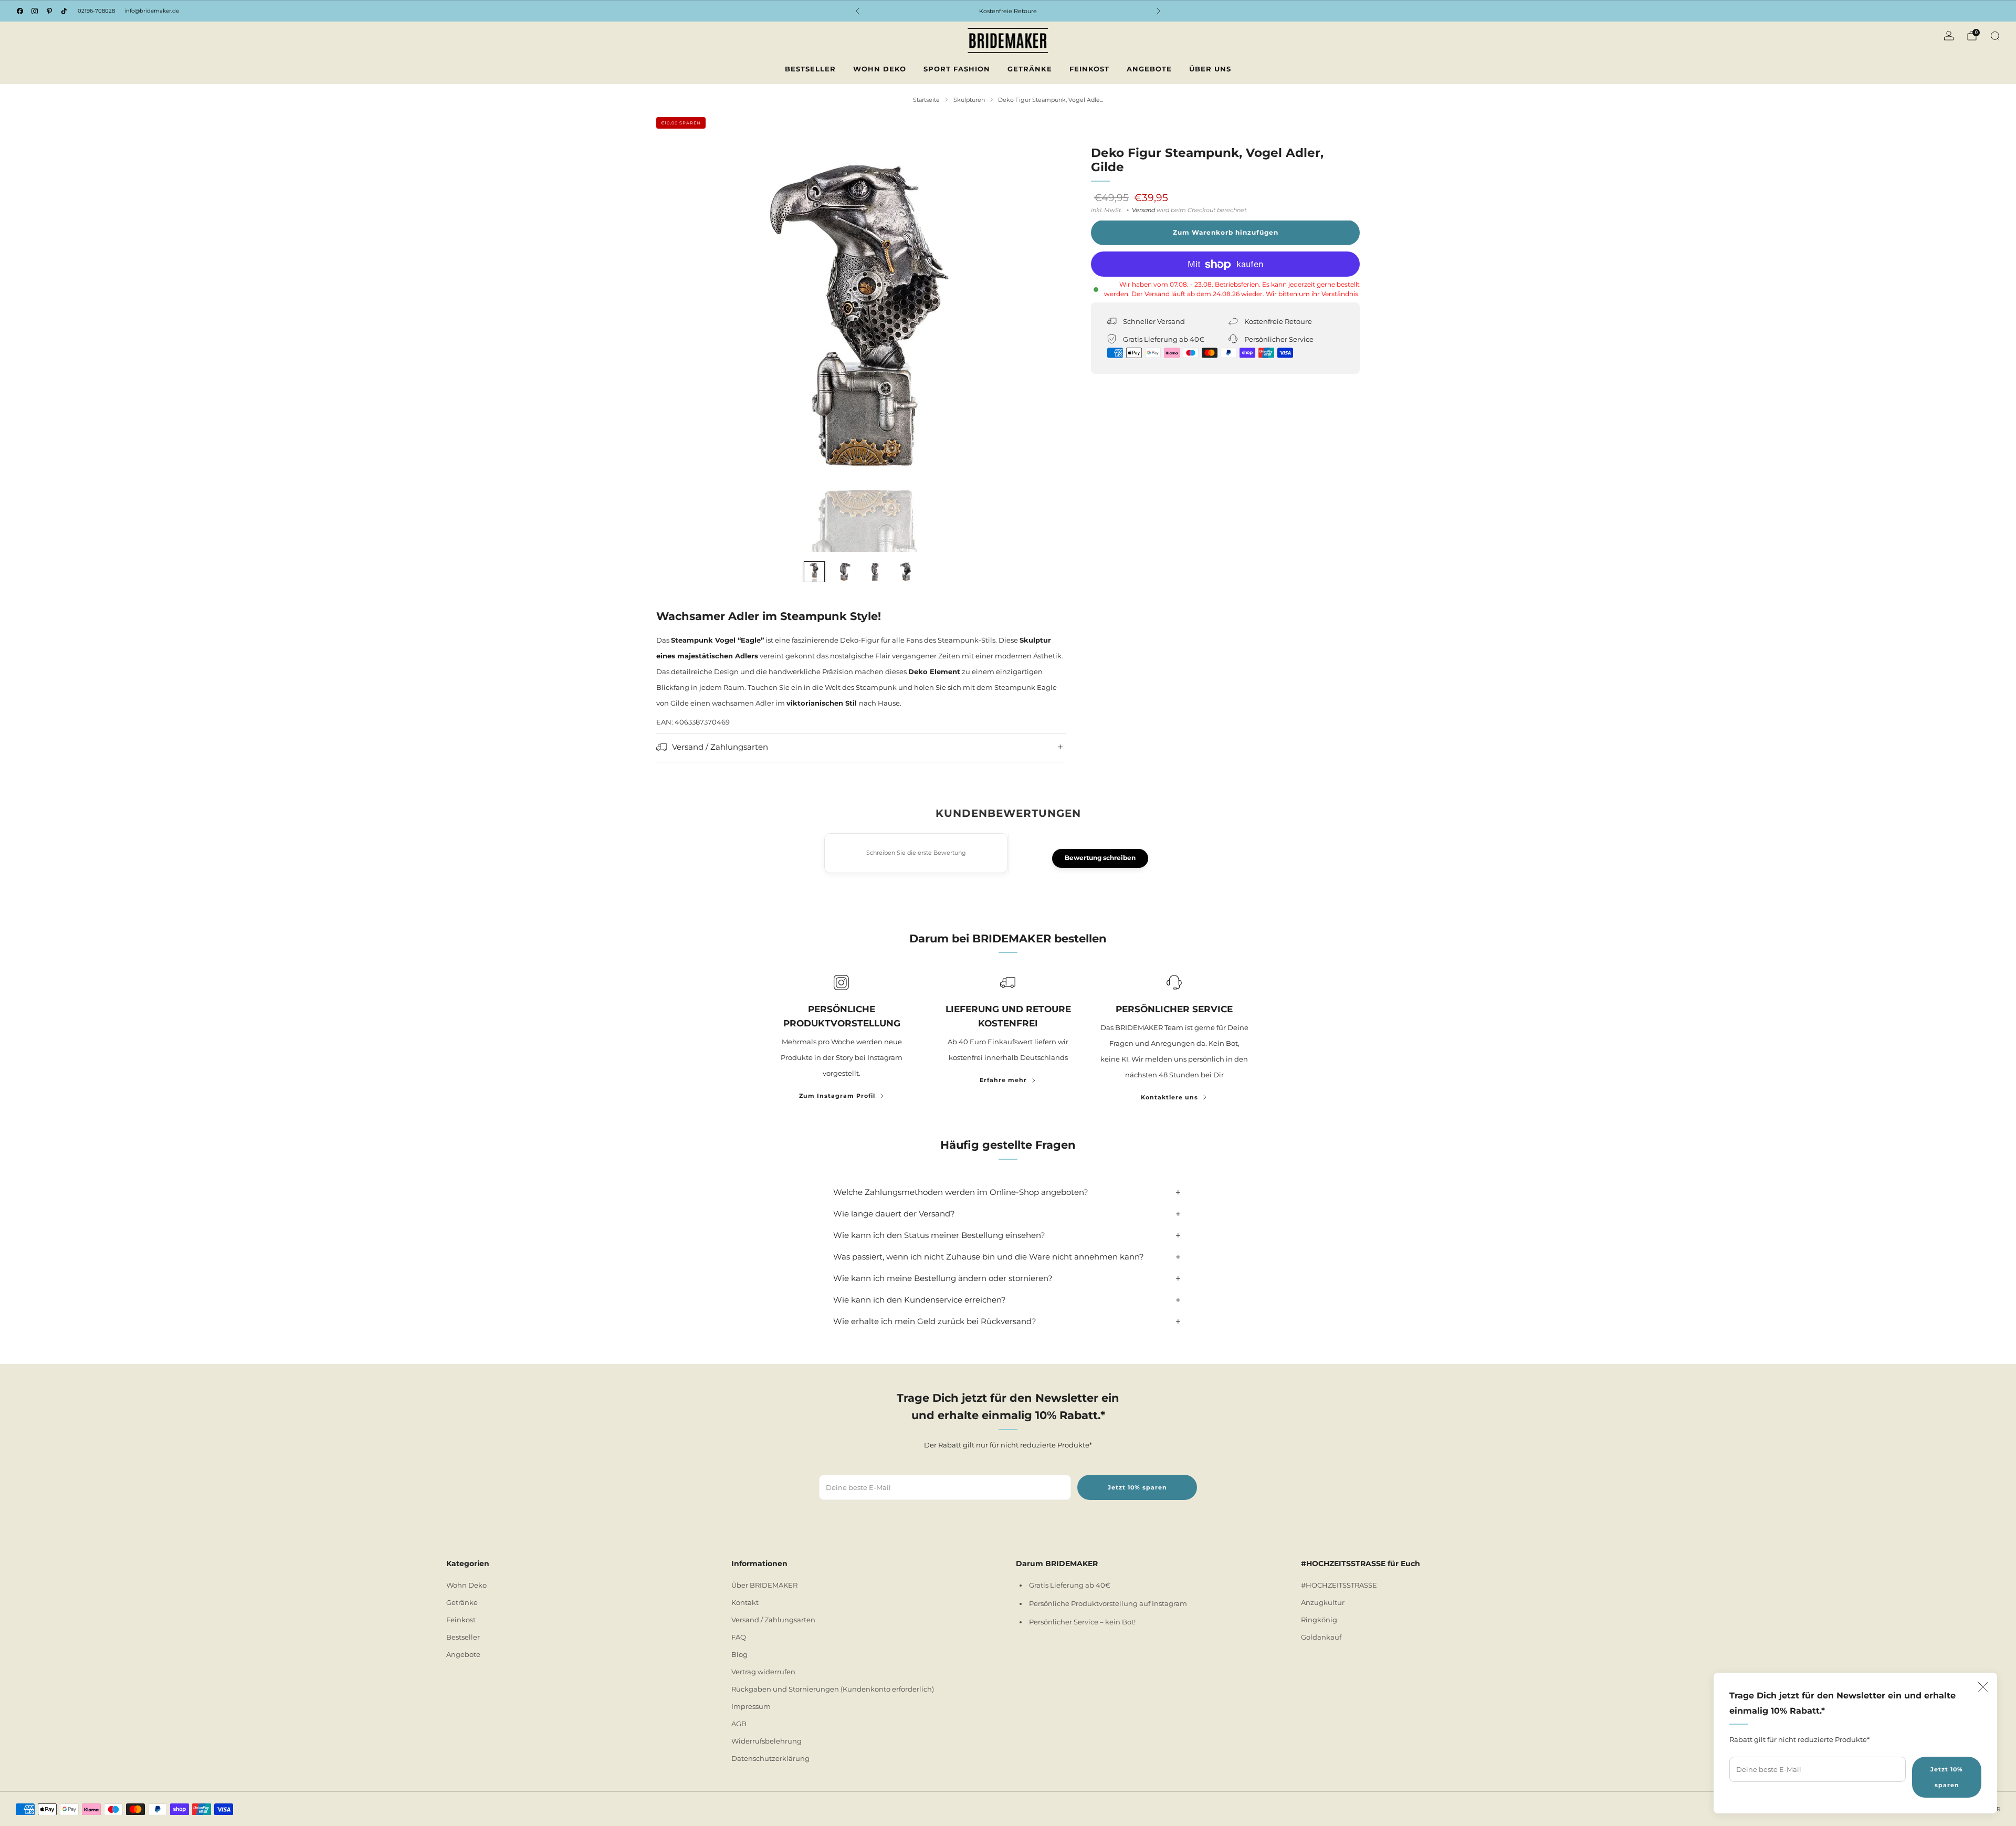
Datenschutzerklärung (770, 1758)
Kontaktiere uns (1169, 1097)
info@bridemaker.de (152, 11)
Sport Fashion (957, 69)
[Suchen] (1995, 36)
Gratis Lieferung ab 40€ (1070, 1585)
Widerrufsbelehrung (766, 1741)
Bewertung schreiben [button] (1100, 858)
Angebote (1149, 69)
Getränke (1030, 69)
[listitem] (1008, 11)
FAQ (739, 1637)
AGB (739, 1724)
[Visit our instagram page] (35, 11)
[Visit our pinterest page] (49, 11)
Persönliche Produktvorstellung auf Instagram (1108, 1603)
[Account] (1949, 36)
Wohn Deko (880, 69)
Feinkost (1089, 69)
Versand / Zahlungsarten (773, 1620)
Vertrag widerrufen (763, 1672)
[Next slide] (1045, 347)
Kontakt (745, 1602)
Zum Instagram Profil (837, 1096)
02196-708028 (96, 11)
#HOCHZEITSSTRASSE (1339, 1585)
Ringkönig (1319, 1620)
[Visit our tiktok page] (64, 11)
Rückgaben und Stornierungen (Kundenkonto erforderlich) (833, 1689)
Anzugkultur (1323, 1602)
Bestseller (810, 69)
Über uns (1210, 69)
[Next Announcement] (1159, 11)
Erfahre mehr (1003, 1080)
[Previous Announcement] (857, 11)
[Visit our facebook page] (20, 11)
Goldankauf (1321, 1637)
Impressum (751, 1706)
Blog (739, 1654)
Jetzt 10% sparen (1947, 1777)
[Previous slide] (677, 347)
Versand (1143, 210)
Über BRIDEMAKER (764, 1585)
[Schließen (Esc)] (1983, 1687)
